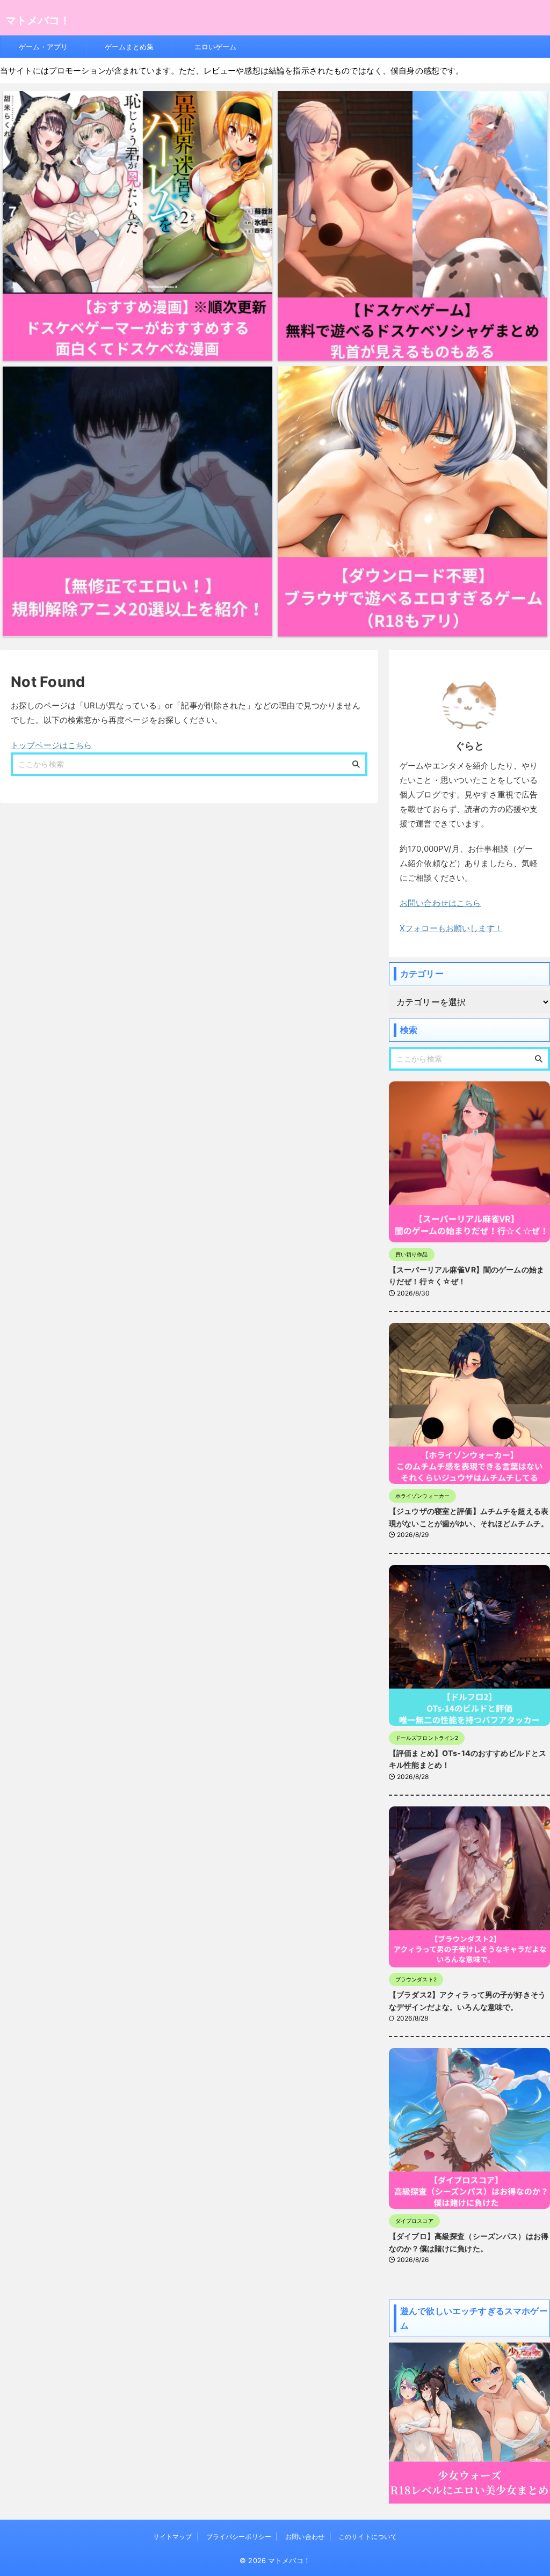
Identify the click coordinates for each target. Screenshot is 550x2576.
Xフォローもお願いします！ (451, 928)
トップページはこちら (52, 745)
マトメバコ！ (38, 20)
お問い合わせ (305, 2537)
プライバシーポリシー (239, 2537)
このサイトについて (368, 2537)
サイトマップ (173, 2537)
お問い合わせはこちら (440, 903)
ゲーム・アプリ (44, 47)
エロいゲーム (216, 47)
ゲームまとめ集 (129, 47)
